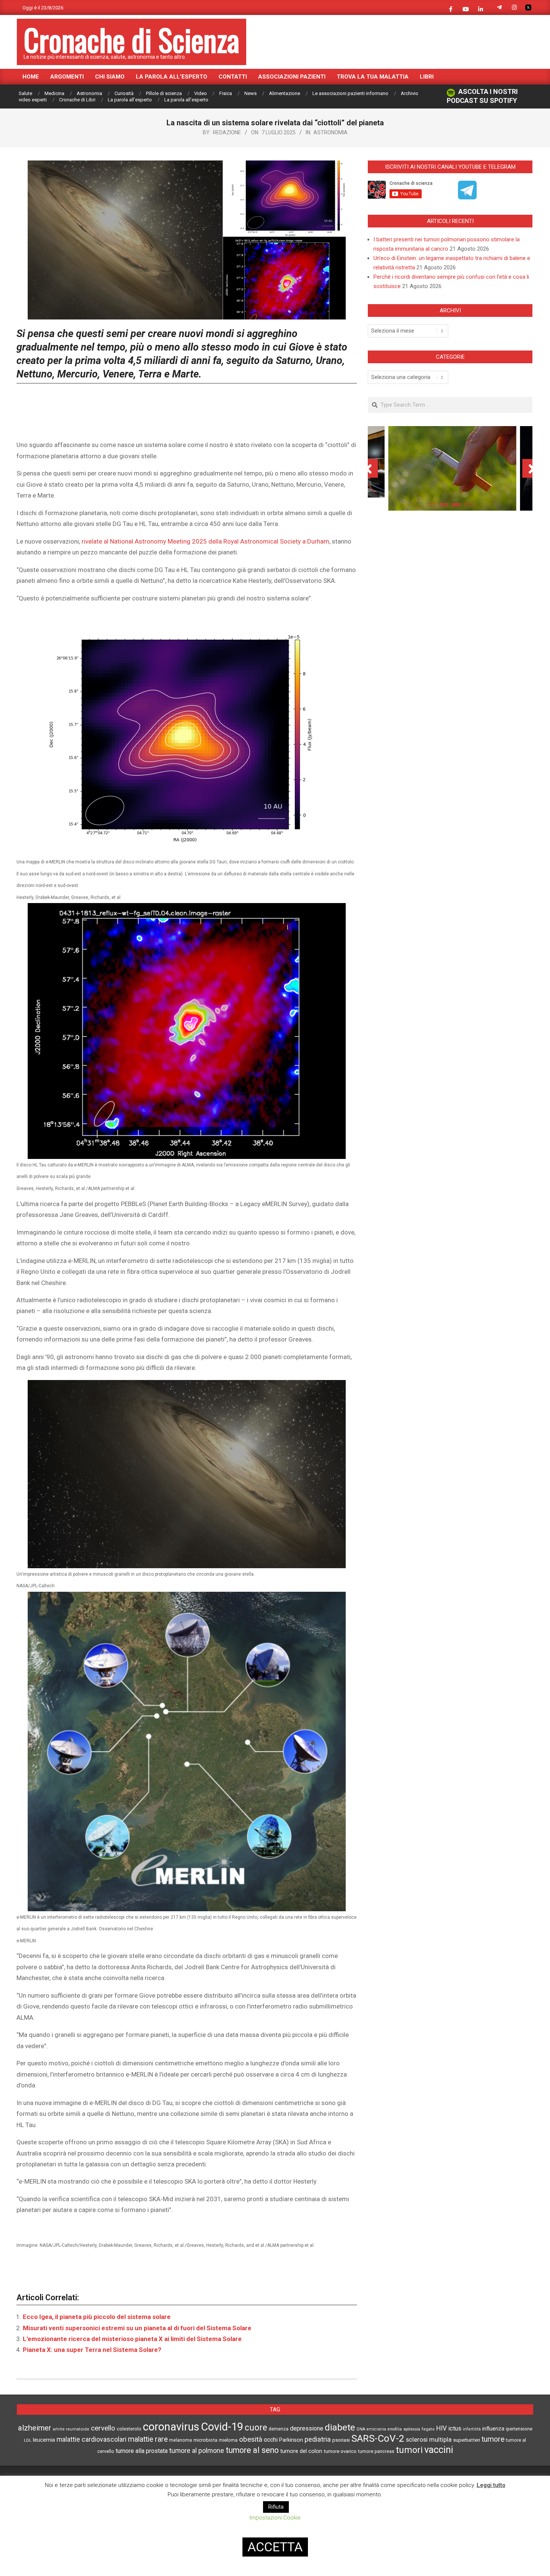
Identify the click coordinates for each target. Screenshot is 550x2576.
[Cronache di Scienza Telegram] (467, 197)
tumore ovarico (340, 2451)
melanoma (181, 2440)
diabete (340, 2427)
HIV (441, 2428)
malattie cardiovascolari (91, 2439)
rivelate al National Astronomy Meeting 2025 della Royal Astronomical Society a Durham (205, 541)
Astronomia (331, 132)
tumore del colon (301, 2451)
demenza (279, 2429)
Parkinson (291, 2440)
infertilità (472, 2429)
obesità (251, 2439)
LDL (28, 2440)
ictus (455, 2428)
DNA (361, 2429)
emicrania (376, 2429)
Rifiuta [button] (276, 2507)
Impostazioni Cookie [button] (275, 2518)
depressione (307, 2428)
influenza (493, 2429)
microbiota (205, 2440)
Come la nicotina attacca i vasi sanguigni (450, 486)
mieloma (228, 2440)
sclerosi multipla (429, 2440)
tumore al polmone (197, 2451)
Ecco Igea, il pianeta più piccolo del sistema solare (97, 2317)
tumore (493, 2439)
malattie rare (148, 2439)
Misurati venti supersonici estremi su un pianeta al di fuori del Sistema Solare (137, 2328)
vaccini (439, 2450)
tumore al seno (252, 2450)
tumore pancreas (376, 2451)
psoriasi (341, 2440)
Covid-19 (222, 2427)
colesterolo (129, 2429)
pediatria (318, 2439)
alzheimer (35, 2428)
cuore (256, 2428)
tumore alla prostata (142, 2451)
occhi (271, 2440)
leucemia (44, 2440)
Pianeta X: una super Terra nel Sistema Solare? (92, 2350)
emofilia (395, 2429)
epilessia (412, 2429)
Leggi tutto (491, 2485)
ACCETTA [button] (275, 2547)
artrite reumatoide (71, 2429)
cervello (103, 2428)
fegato (428, 2429)
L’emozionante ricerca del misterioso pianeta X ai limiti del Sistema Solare (132, 2339)
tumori (409, 2450)
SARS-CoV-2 (378, 2438)
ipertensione (519, 2429)
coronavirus (171, 2427)
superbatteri (467, 2440)
